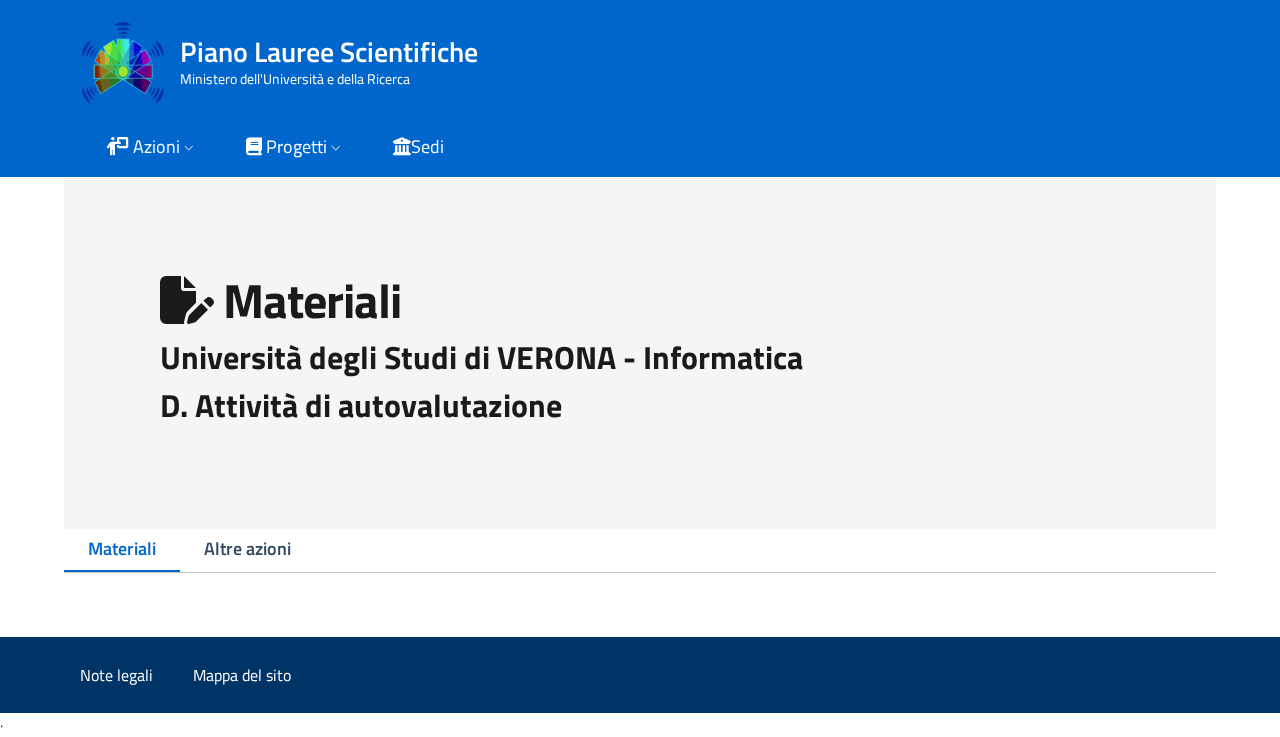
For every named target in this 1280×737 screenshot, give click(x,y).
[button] (152, 148)
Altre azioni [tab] (247, 548)
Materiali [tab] (122, 548)
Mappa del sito (242, 675)
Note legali (116, 675)
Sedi (427, 146)
